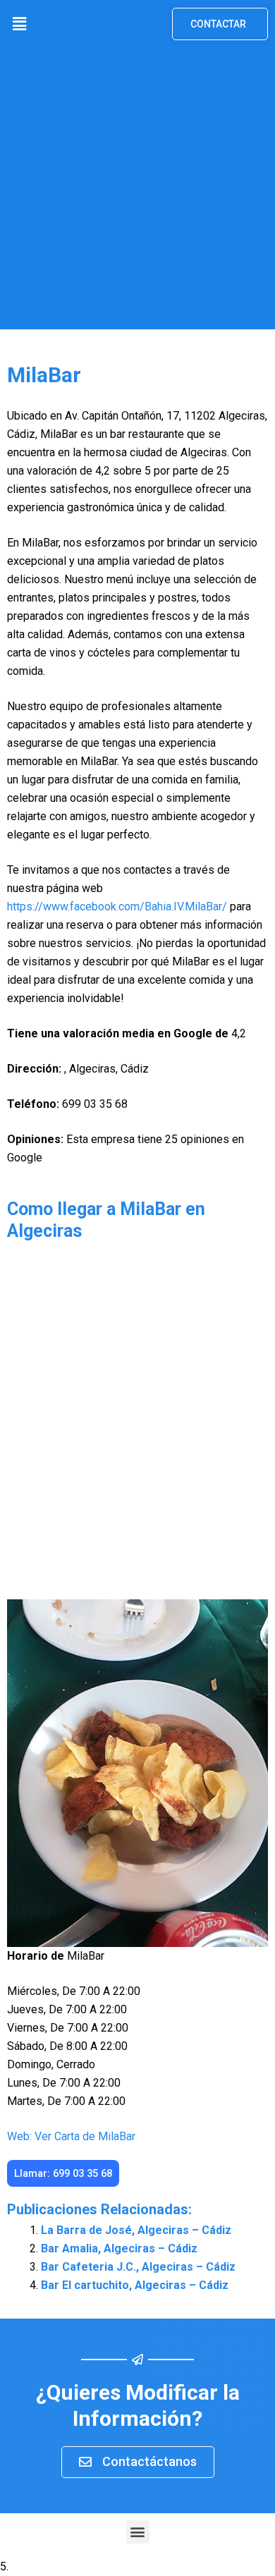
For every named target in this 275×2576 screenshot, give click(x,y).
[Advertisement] (137, 192)
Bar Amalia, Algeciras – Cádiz (119, 2248)
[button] (19, 24)
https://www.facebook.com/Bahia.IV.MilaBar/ (117, 907)
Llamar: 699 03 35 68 (63, 2173)
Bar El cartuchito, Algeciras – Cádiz (135, 2285)
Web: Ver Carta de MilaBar (71, 2136)
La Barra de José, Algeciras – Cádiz (136, 2230)
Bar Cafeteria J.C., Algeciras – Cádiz (138, 2267)
